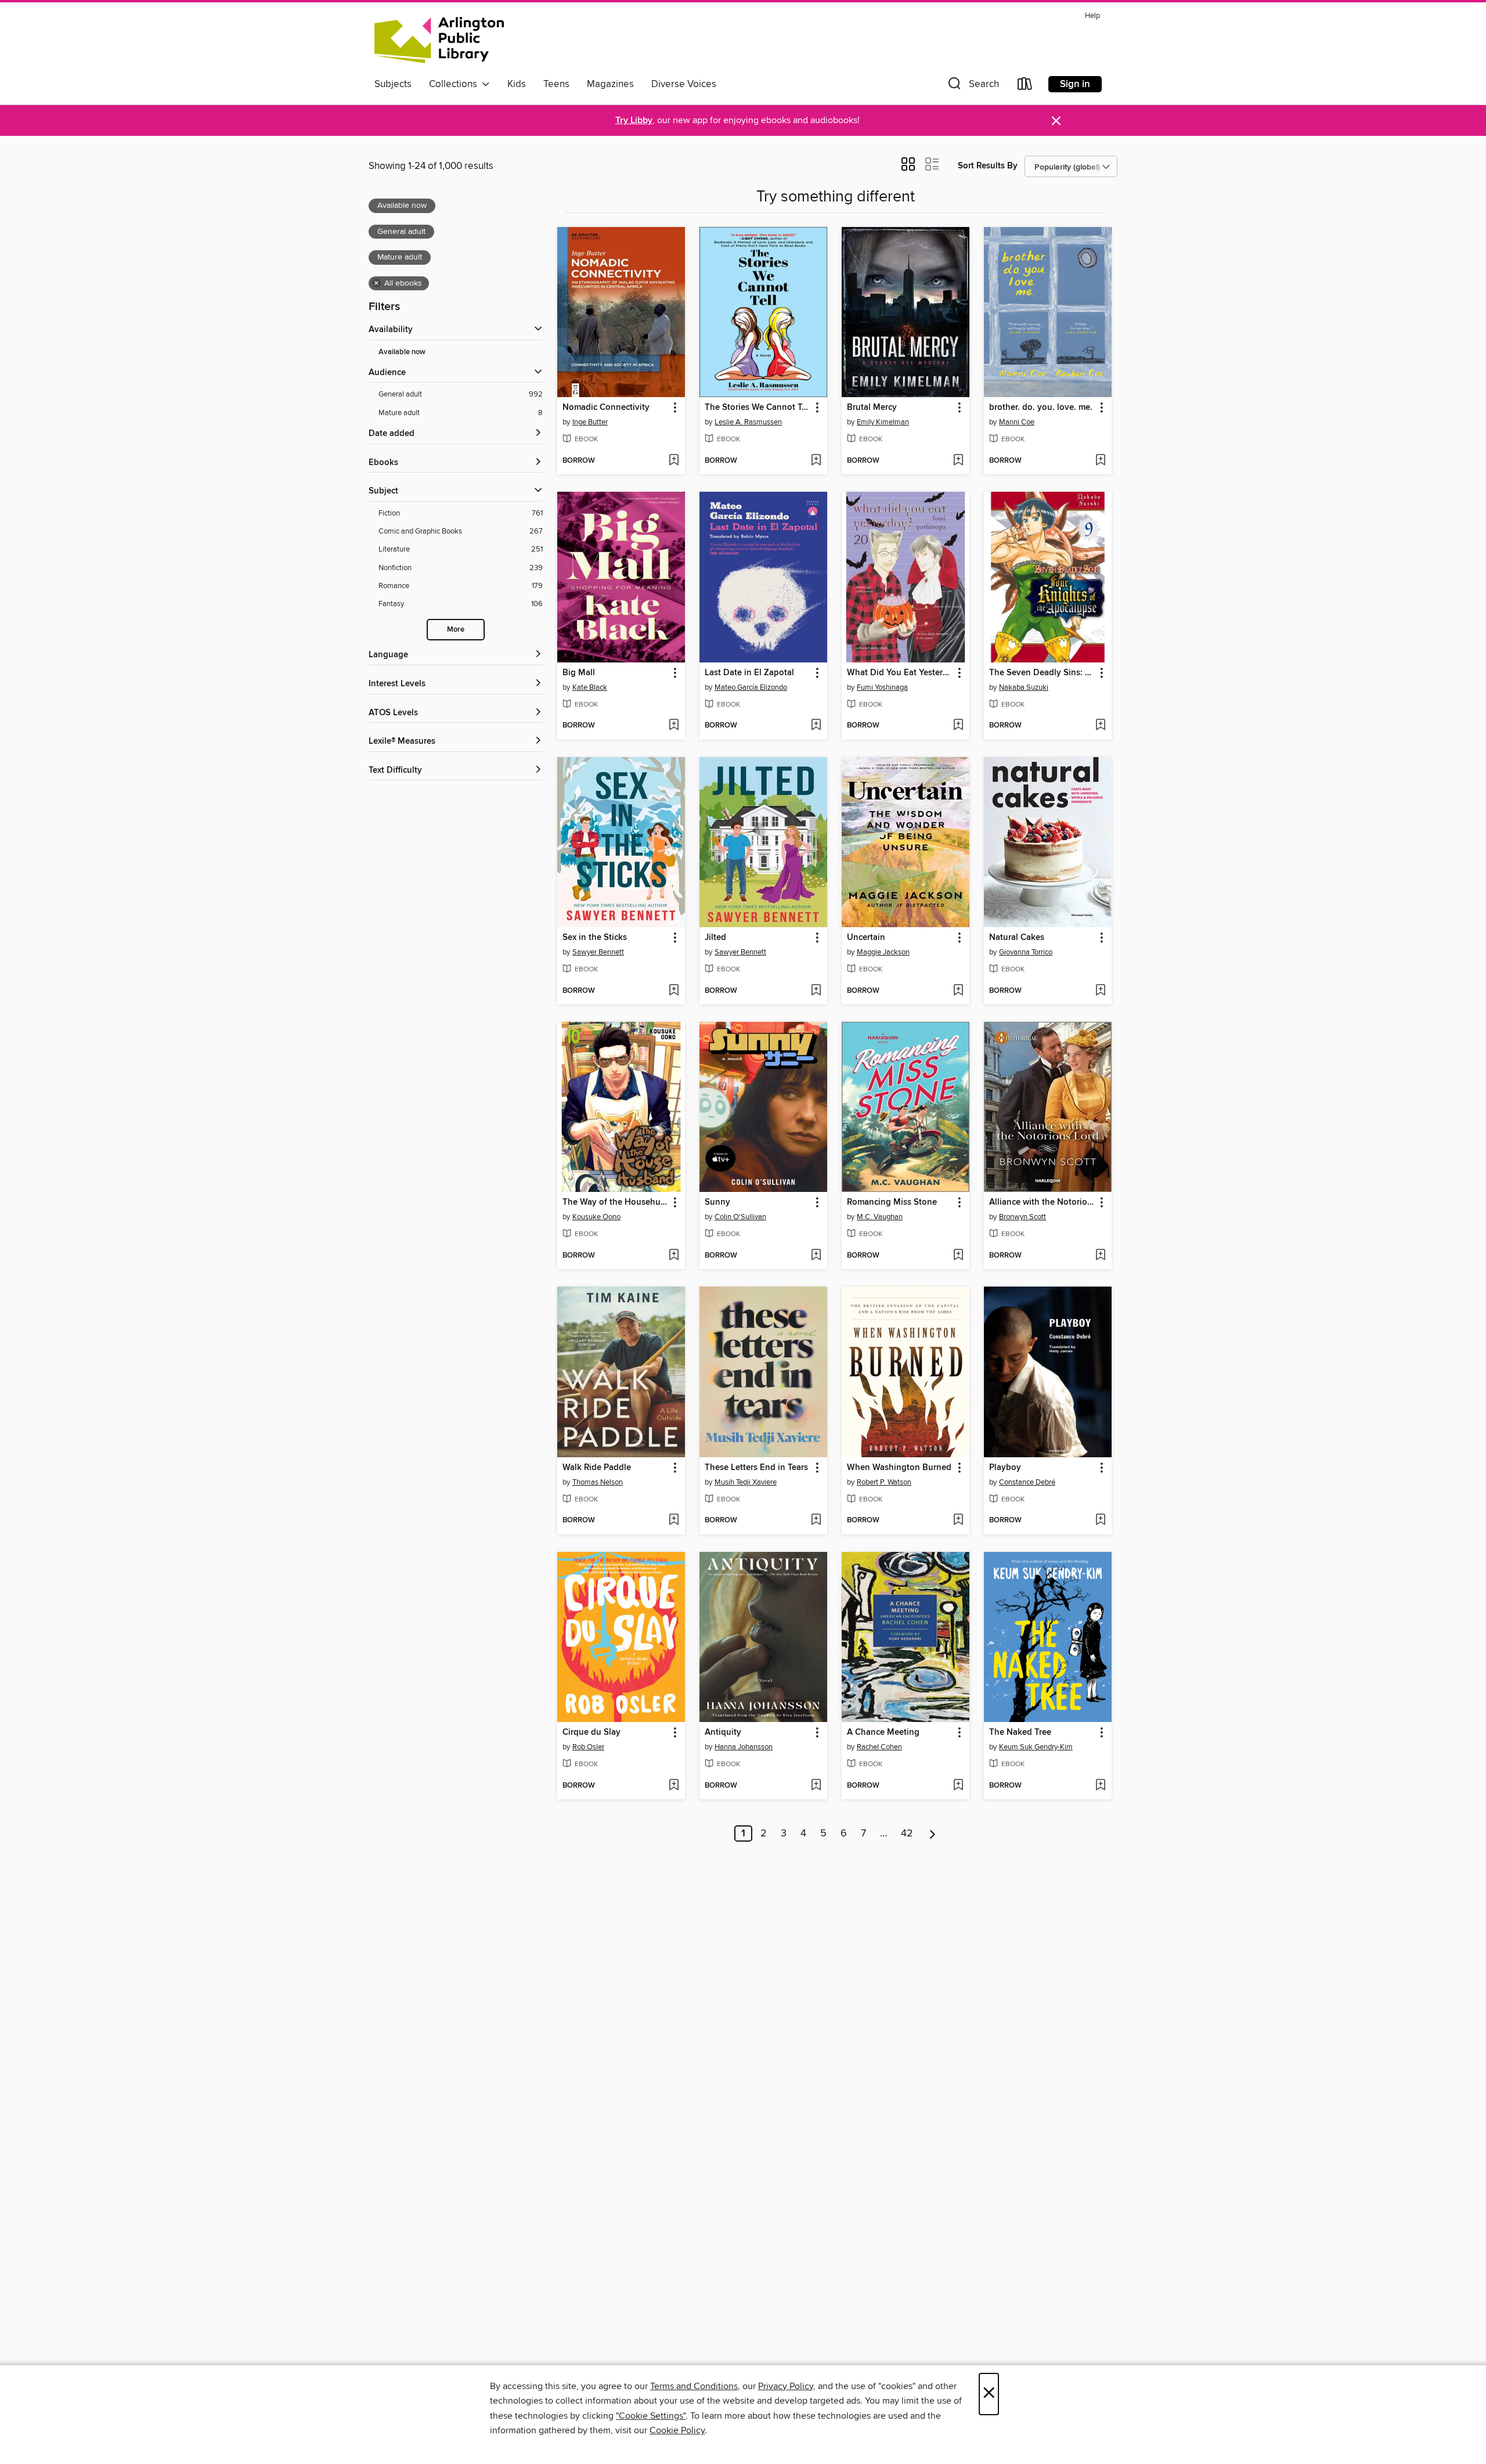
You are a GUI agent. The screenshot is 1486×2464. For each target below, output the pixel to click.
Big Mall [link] (579, 673)
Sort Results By (988, 166)
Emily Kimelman (883, 422)
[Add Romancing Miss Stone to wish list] (958, 1256)
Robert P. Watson (884, 1482)
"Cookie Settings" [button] (651, 2416)
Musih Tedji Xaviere (746, 1482)
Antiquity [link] (723, 1732)
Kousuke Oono (596, 1217)
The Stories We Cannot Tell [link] (758, 408)
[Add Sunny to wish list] (816, 1256)
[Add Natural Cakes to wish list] (1100, 991)
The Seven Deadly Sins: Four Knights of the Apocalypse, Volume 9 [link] (1042, 673)
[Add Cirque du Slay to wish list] (674, 1786)
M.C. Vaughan (880, 1217)
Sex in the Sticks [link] (595, 938)
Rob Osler (588, 1747)
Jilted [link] (715, 938)
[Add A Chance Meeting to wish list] (958, 1786)
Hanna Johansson (744, 1747)
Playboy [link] (1005, 1468)
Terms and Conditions (694, 2386)
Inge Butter (590, 422)
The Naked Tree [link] (1020, 1732)
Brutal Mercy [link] (872, 408)
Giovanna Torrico (1026, 952)
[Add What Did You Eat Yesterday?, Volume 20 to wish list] (958, 726)
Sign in (1075, 84)
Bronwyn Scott (1022, 1217)
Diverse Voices (684, 84)
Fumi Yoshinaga (882, 687)
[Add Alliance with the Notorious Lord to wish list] (1100, 1256)
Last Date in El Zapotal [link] (749, 673)
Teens (556, 84)
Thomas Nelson (598, 1482)
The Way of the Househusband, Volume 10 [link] (616, 1202)
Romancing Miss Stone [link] (892, 1202)
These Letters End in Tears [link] (756, 1468)
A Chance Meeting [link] (883, 1732)
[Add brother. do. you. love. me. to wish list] (1100, 461)
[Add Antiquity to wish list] (816, 1786)
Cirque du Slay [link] (591, 1732)
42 (907, 1833)
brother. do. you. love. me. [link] (1041, 408)
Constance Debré (1027, 1482)
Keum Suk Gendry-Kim (1036, 1747)
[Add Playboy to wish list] (1100, 1521)
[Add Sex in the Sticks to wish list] (674, 991)
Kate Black (590, 687)
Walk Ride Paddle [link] (597, 1468)
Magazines (610, 84)
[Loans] (1025, 86)
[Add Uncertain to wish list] (958, 991)
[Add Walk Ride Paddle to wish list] (674, 1521)
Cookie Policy (677, 2430)
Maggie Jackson (883, 952)
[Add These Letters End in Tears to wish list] (816, 1521)
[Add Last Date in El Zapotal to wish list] (816, 726)
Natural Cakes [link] (1017, 938)
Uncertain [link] (866, 938)
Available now (402, 352)
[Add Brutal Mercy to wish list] (958, 461)
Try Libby (634, 120)
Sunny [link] (717, 1202)
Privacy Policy (786, 2386)
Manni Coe (1017, 422)
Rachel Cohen (879, 1747)
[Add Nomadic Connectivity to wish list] (674, 461)
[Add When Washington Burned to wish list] (958, 1521)
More (456, 630)
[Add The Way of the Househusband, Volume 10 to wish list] (674, 1256)
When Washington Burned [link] (899, 1468)
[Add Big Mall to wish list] (674, 726)
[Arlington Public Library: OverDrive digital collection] (439, 40)
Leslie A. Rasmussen (748, 422)
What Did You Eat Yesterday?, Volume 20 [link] (900, 673)
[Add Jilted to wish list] (816, 991)
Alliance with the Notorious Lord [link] (1042, 1202)
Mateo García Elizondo (751, 687)
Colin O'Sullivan (740, 1217)
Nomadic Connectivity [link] (606, 408)
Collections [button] (455, 84)
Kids (517, 84)
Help (1092, 16)
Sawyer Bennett (598, 952)
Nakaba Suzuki (1024, 687)
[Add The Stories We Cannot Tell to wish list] (816, 461)
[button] (972, 86)
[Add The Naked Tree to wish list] (1100, 1786)
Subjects (393, 84)
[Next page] (933, 1833)
